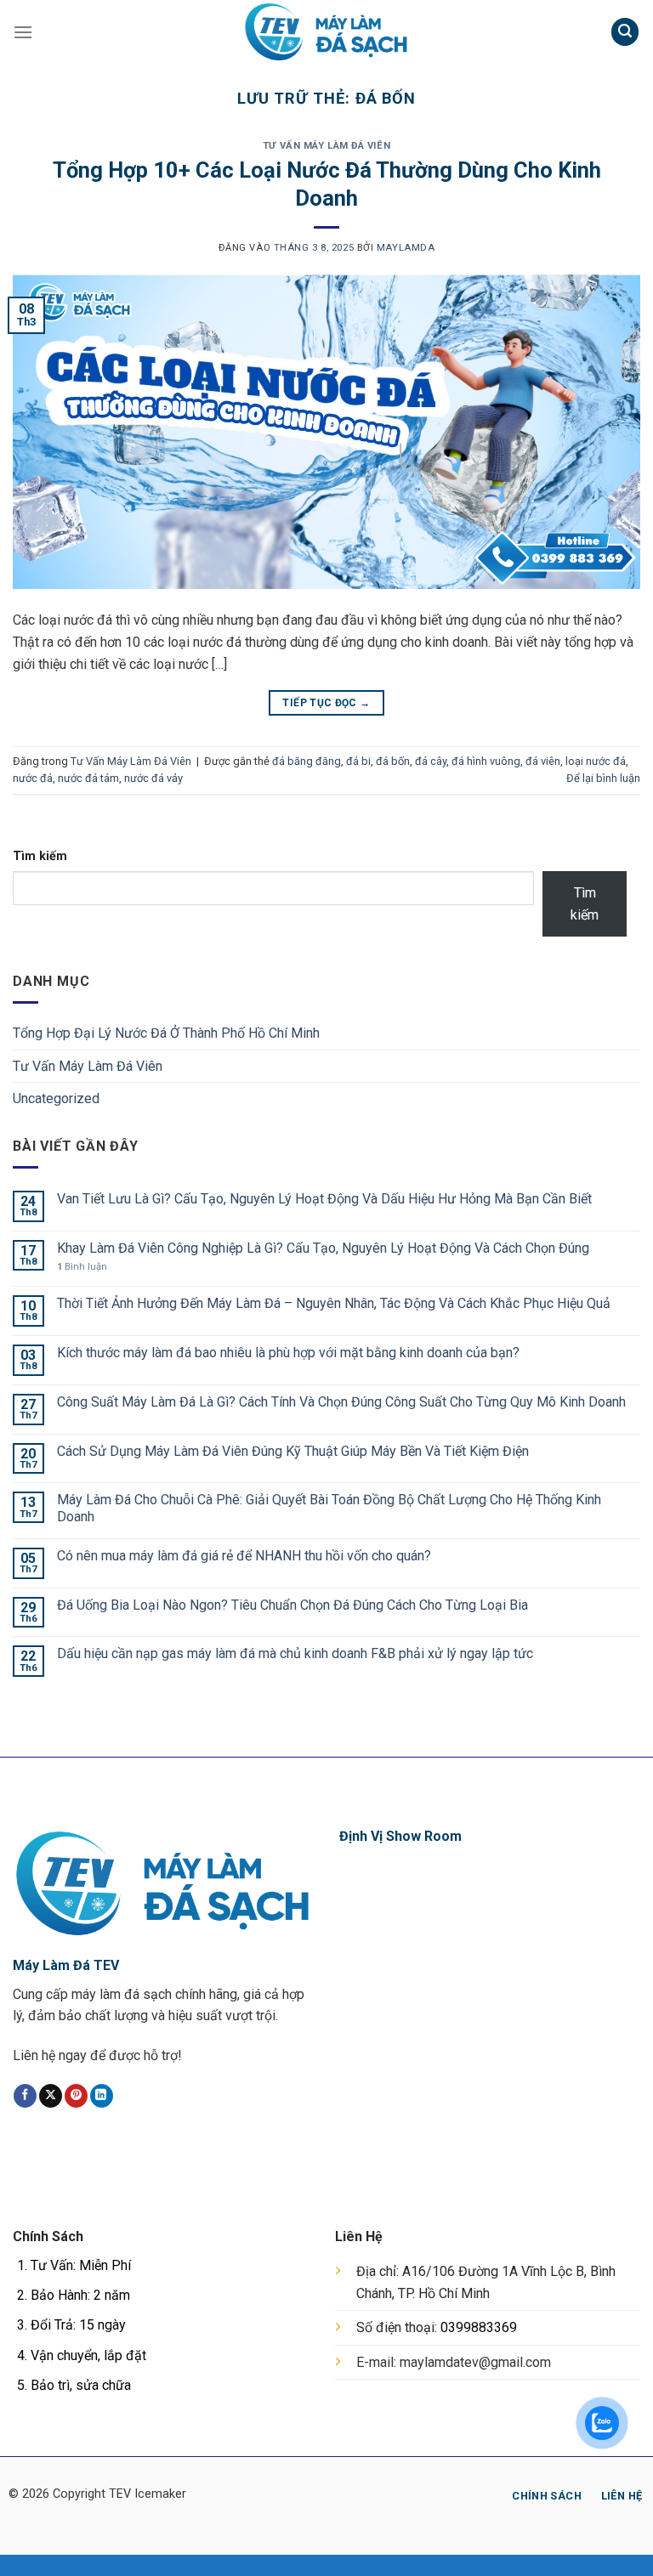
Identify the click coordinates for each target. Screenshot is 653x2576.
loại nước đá (596, 761)
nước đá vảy (153, 778)
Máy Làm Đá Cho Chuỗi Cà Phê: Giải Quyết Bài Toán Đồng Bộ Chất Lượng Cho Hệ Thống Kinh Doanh (329, 1508)
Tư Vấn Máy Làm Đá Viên (326, 146)
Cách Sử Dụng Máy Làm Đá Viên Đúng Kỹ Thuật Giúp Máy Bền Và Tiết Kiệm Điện (293, 1451)
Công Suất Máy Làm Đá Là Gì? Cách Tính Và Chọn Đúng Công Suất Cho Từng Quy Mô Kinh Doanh (341, 1402)
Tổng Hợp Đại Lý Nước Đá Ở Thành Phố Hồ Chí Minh (166, 1033)
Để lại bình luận (603, 778)
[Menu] (23, 32)
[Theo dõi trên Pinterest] (76, 2096)
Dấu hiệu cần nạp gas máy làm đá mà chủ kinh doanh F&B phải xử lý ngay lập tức (295, 1653)
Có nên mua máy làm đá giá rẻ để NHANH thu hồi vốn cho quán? (244, 1556)
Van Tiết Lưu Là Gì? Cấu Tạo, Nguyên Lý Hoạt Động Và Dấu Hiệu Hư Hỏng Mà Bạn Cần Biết (324, 1199)
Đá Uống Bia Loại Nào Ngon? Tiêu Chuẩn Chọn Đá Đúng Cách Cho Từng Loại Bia (294, 1605)
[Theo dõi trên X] (51, 2096)
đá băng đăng (307, 761)
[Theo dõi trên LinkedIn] (102, 2096)
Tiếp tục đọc (326, 703)
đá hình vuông (486, 761)
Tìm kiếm (40, 856)
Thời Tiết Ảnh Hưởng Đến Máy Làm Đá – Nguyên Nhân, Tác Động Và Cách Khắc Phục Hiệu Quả (334, 1303)
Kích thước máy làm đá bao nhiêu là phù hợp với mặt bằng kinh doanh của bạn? (288, 1353)
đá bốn (393, 761)
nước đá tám (88, 778)
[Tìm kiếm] (625, 32)
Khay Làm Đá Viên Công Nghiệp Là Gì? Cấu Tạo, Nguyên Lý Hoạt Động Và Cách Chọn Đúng (323, 1248)
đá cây (431, 761)
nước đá (33, 778)
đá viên (543, 761)
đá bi (358, 761)
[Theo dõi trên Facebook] (25, 2096)
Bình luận (82, 1267)
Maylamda (406, 248)
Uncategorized (56, 1098)
